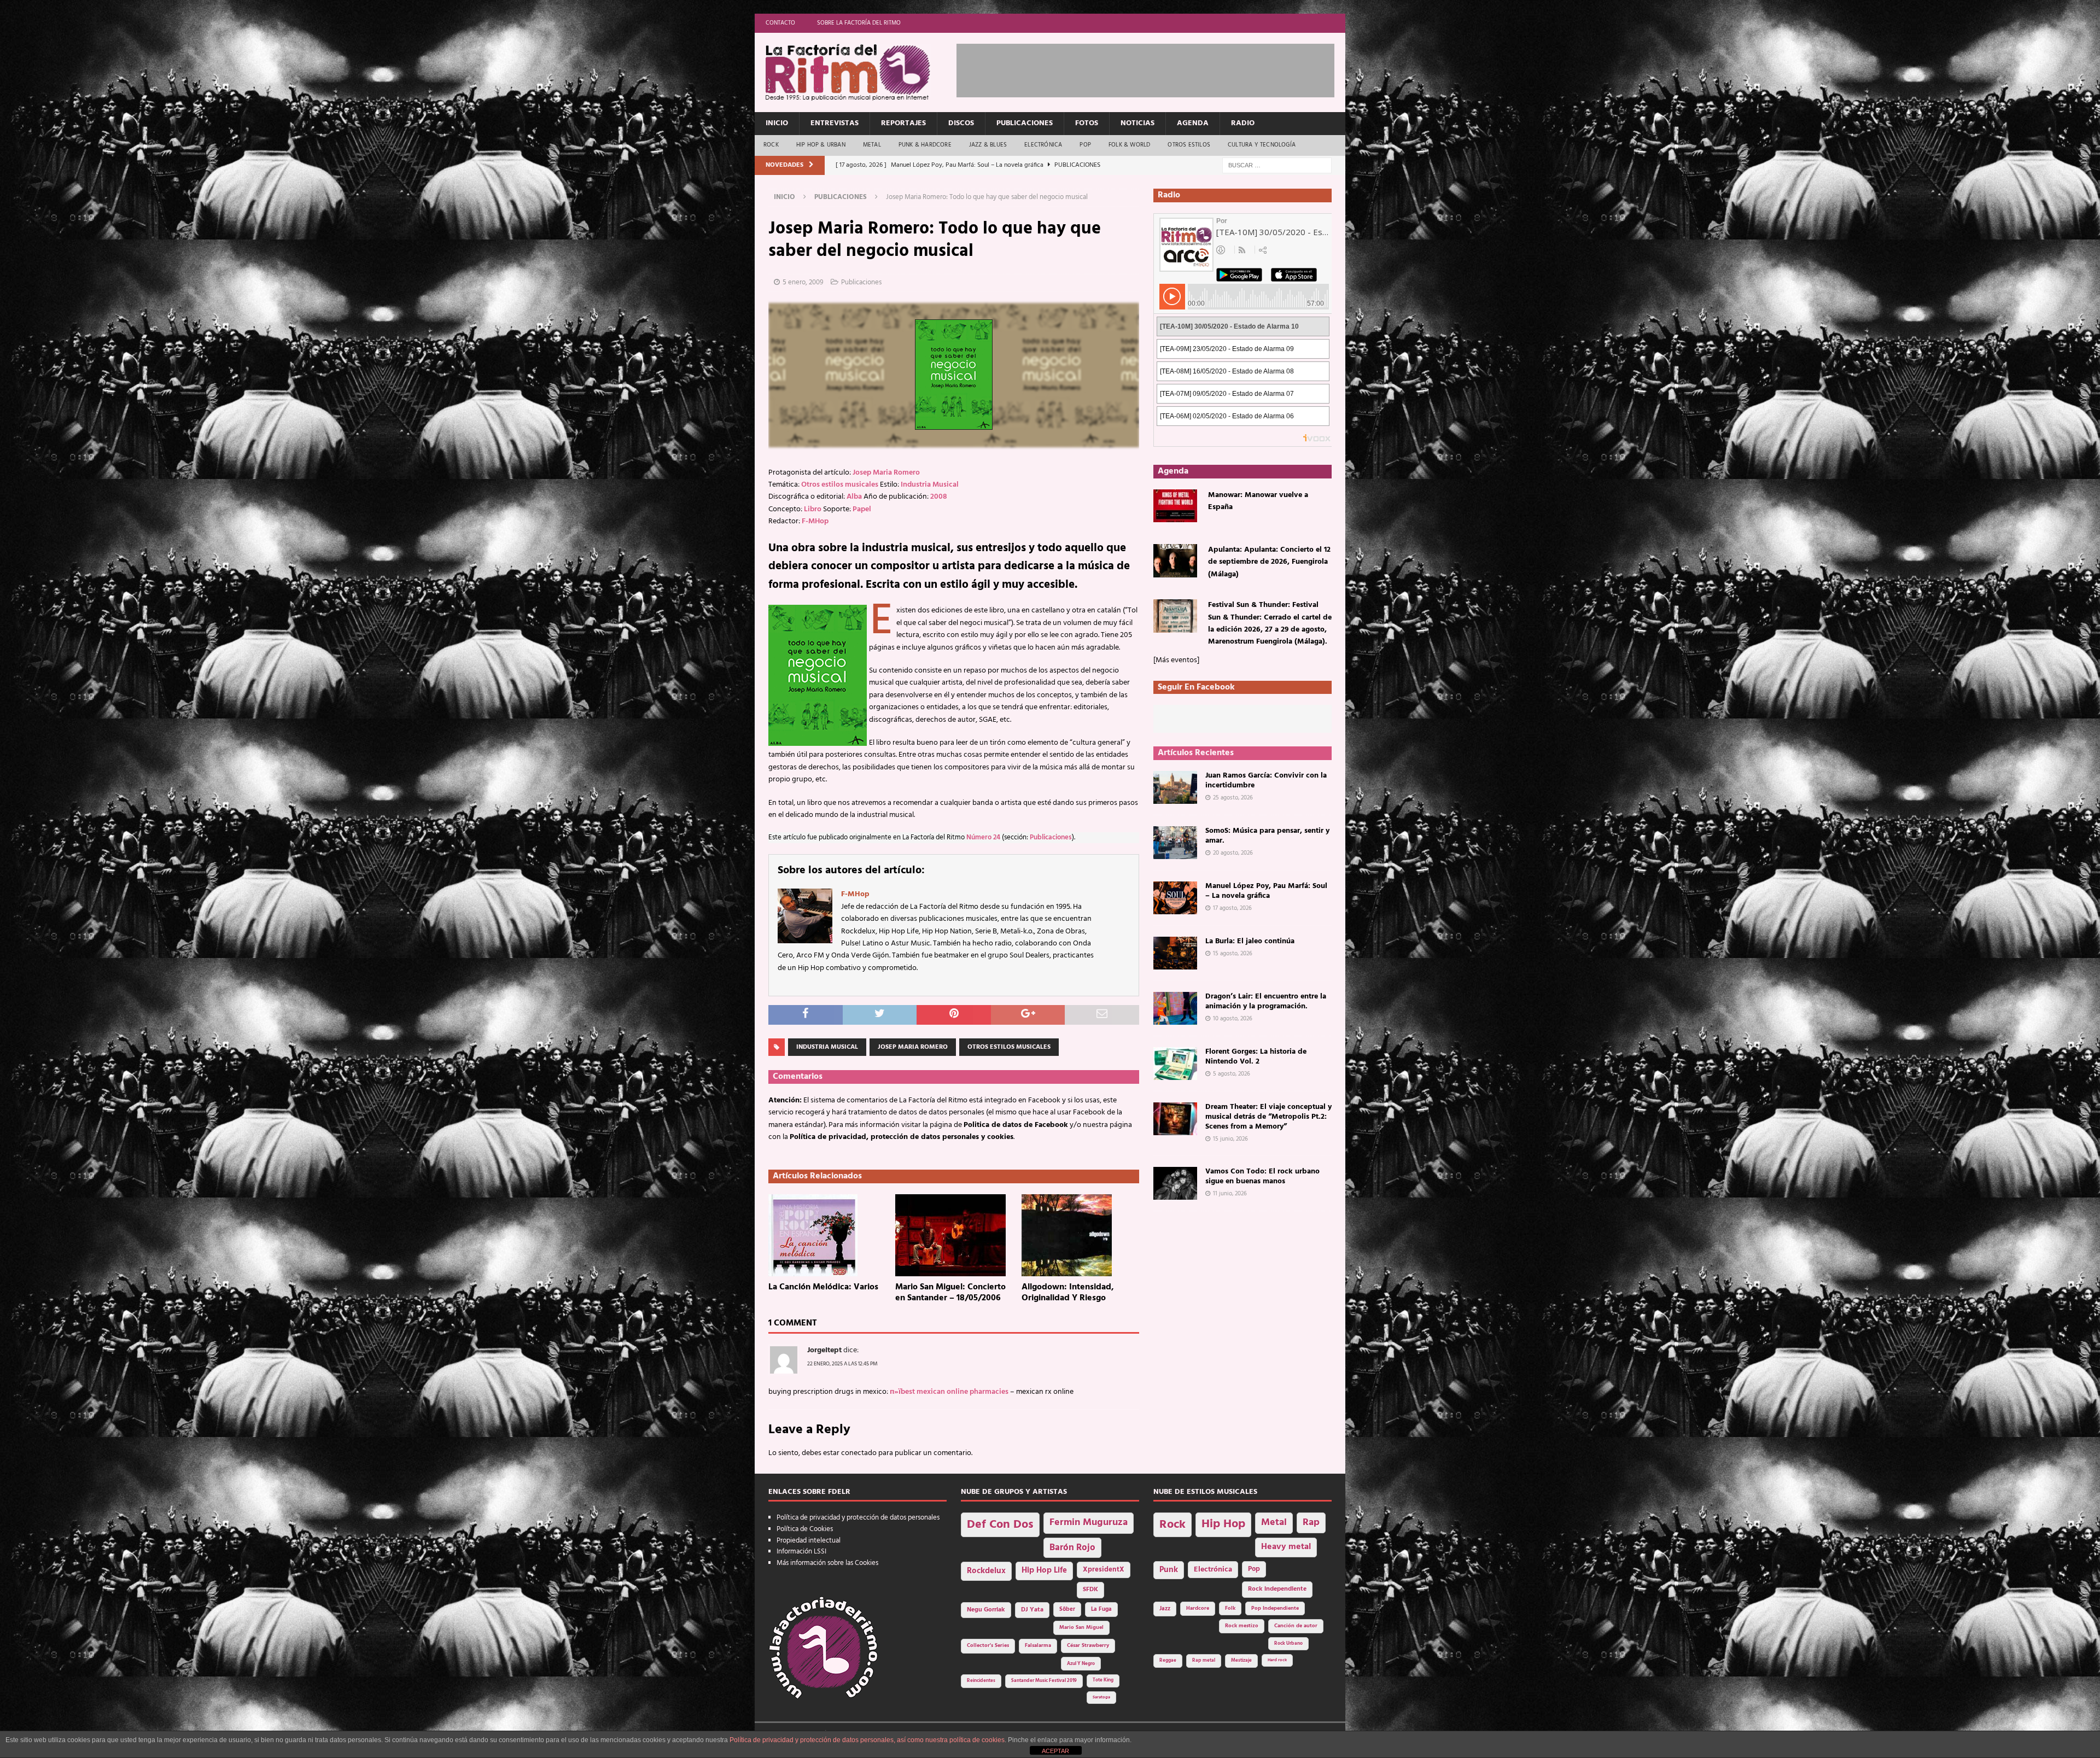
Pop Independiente (1275, 1608)
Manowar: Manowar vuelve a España (1258, 501)
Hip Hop (1223, 1524)
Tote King (1103, 1680)
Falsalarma (1038, 1646)
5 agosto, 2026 (1232, 1074)
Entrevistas (835, 123)
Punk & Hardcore (925, 145)
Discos (961, 123)
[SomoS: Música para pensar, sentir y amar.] (1175, 843)
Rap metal (1204, 1660)
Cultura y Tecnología (1262, 145)
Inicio (777, 123)
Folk (1230, 1608)
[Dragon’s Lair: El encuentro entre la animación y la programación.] (1175, 1008)
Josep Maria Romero (886, 473)
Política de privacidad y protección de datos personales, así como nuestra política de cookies (867, 1740)
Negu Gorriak (986, 1610)
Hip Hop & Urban (821, 145)
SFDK (1090, 1590)
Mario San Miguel (1081, 1628)
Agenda (1193, 123)
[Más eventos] (1176, 660)
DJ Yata (1032, 1610)
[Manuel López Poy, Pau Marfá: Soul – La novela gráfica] (1175, 898)
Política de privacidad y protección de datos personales (858, 1518)
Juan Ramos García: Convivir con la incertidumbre (1266, 781)
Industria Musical (930, 485)
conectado (859, 1453)
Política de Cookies (805, 1529)
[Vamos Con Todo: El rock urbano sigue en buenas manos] (1175, 1183)
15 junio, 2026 (1230, 1139)
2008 (939, 497)
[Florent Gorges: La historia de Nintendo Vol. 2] (1175, 1064)
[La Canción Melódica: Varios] (827, 1235)
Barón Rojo (1072, 1548)
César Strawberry (1088, 1646)
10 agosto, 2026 (1233, 1019)
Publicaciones (1025, 123)
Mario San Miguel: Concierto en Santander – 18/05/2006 (950, 1293)
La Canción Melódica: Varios (823, 1287)
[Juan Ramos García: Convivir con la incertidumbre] (1175, 787)
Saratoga (1101, 1697)
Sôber (1067, 1610)
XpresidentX (1104, 1570)
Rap (1311, 1523)
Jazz (1165, 1609)
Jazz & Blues (988, 145)
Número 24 (983, 838)
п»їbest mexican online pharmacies (949, 1392)
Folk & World (1129, 145)
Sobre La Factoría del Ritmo (859, 23)
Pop (1085, 145)
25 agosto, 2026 (1233, 798)
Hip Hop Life (1044, 1571)
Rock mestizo (1242, 1626)
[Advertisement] (1156, 68)
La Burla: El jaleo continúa (1250, 941)
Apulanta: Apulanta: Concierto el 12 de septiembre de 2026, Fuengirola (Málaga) (1269, 562)
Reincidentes (981, 1681)
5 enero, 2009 (803, 282)
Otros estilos (1189, 145)
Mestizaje (1241, 1661)
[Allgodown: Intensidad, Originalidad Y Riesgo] (1080, 1235)
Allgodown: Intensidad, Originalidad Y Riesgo (1068, 1293)
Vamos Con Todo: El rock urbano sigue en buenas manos (1262, 1176)
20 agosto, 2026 (1233, 853)
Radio (1243, 123)
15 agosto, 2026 (1233, 954)
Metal (872, 145)
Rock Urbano (1288, 1643)
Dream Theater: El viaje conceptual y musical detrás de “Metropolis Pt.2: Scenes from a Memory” (1268, 1117)
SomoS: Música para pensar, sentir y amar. (1267, 836)
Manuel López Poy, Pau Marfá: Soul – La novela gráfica (1266, 891)
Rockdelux (986, 1571)
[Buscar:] (1277, 165)
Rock (771, 145)
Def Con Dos (1000, 1525)
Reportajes (903, 123)
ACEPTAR (1055, 1751)
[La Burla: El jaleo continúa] (1175, 953)
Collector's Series (988, 1646)
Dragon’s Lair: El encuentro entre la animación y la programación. (1266, 1001)
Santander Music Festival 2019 (1044, 1681)
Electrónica (1043, 145)
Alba (854, 497)
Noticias (1137, 123)
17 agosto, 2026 (1232, 908)
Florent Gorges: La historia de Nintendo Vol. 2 (1256, 1057)
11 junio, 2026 (1230, 1194)
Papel (862, 509)
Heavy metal (1286, 1547)
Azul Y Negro (1081, 1664)
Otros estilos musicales (840, 485)
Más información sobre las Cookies (827, 1563)
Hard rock (1277, 1660)
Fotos (1087, 123)
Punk (1169, 1570)
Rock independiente (1277, 1589)
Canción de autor (1296, 1626)
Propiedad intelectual (809, 1541)
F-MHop (815, 521)
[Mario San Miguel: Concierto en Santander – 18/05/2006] (954, 1235)
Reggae (1168, 1660)
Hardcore (1198, 1608)
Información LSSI (801, 1552)
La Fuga (1101, 1610)
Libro (813, 509)
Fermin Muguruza (1089, 1523)
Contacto (780, 23)
